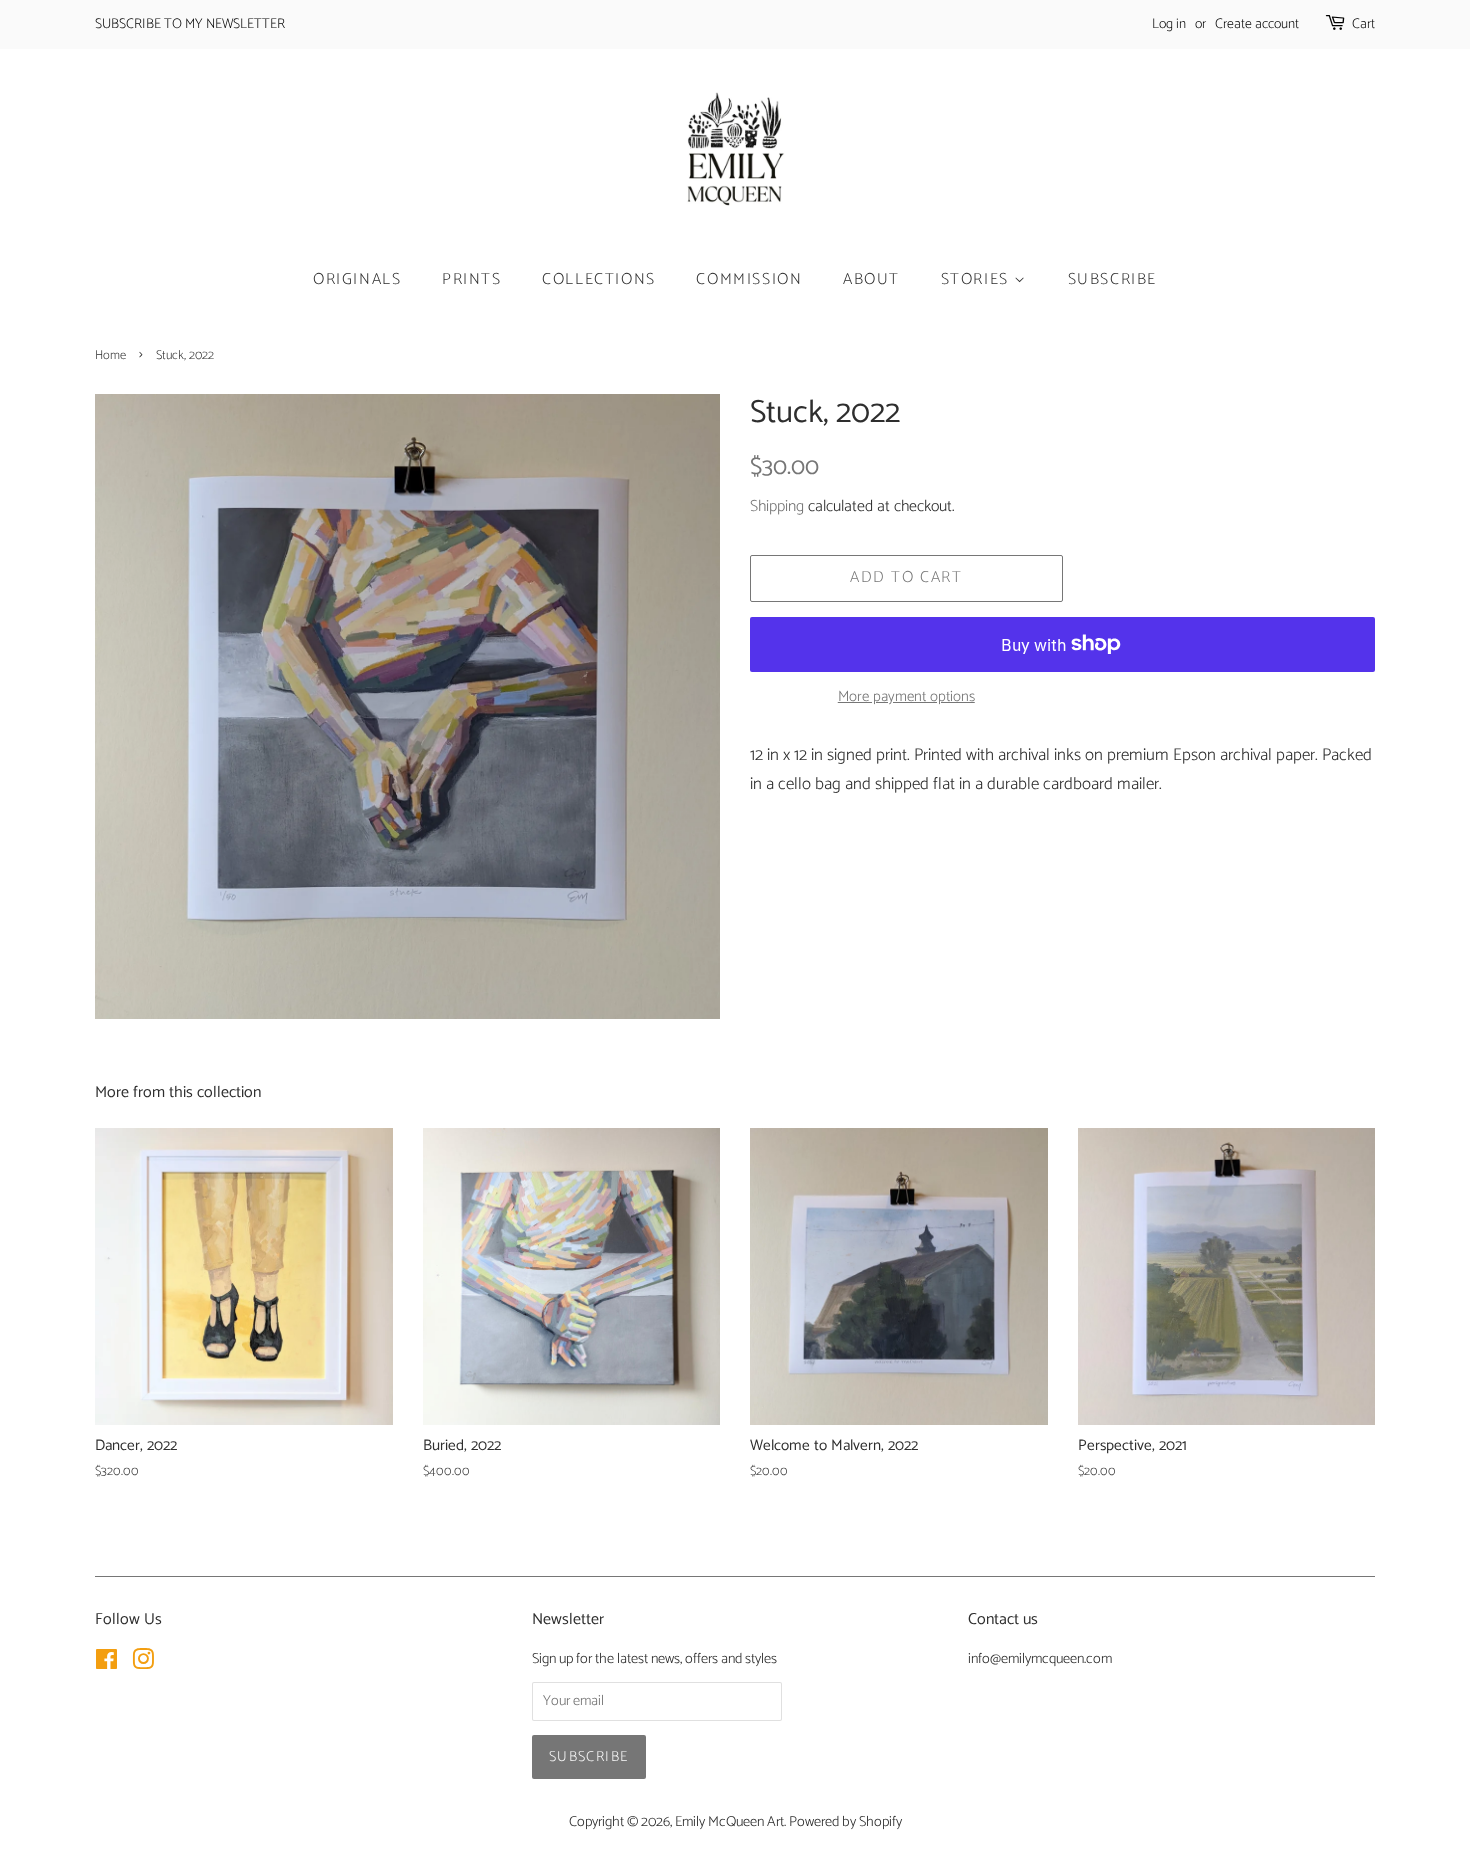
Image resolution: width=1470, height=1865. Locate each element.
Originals (357, 279)
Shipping (777, 506)
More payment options (906, 697)
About (871, 279)
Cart (1363, 24)
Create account (1257, 24)
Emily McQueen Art (729, 1822)
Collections (599, 279)
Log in (1169, 24)
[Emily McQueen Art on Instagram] (143, 1664)
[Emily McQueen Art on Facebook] (106, 1664)
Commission (749, 279)
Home (110, 355)
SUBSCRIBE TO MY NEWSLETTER (190, 24)
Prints (472, 279)
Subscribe (1112, 279)
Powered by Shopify (845, 1822)
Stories (978, 279)
